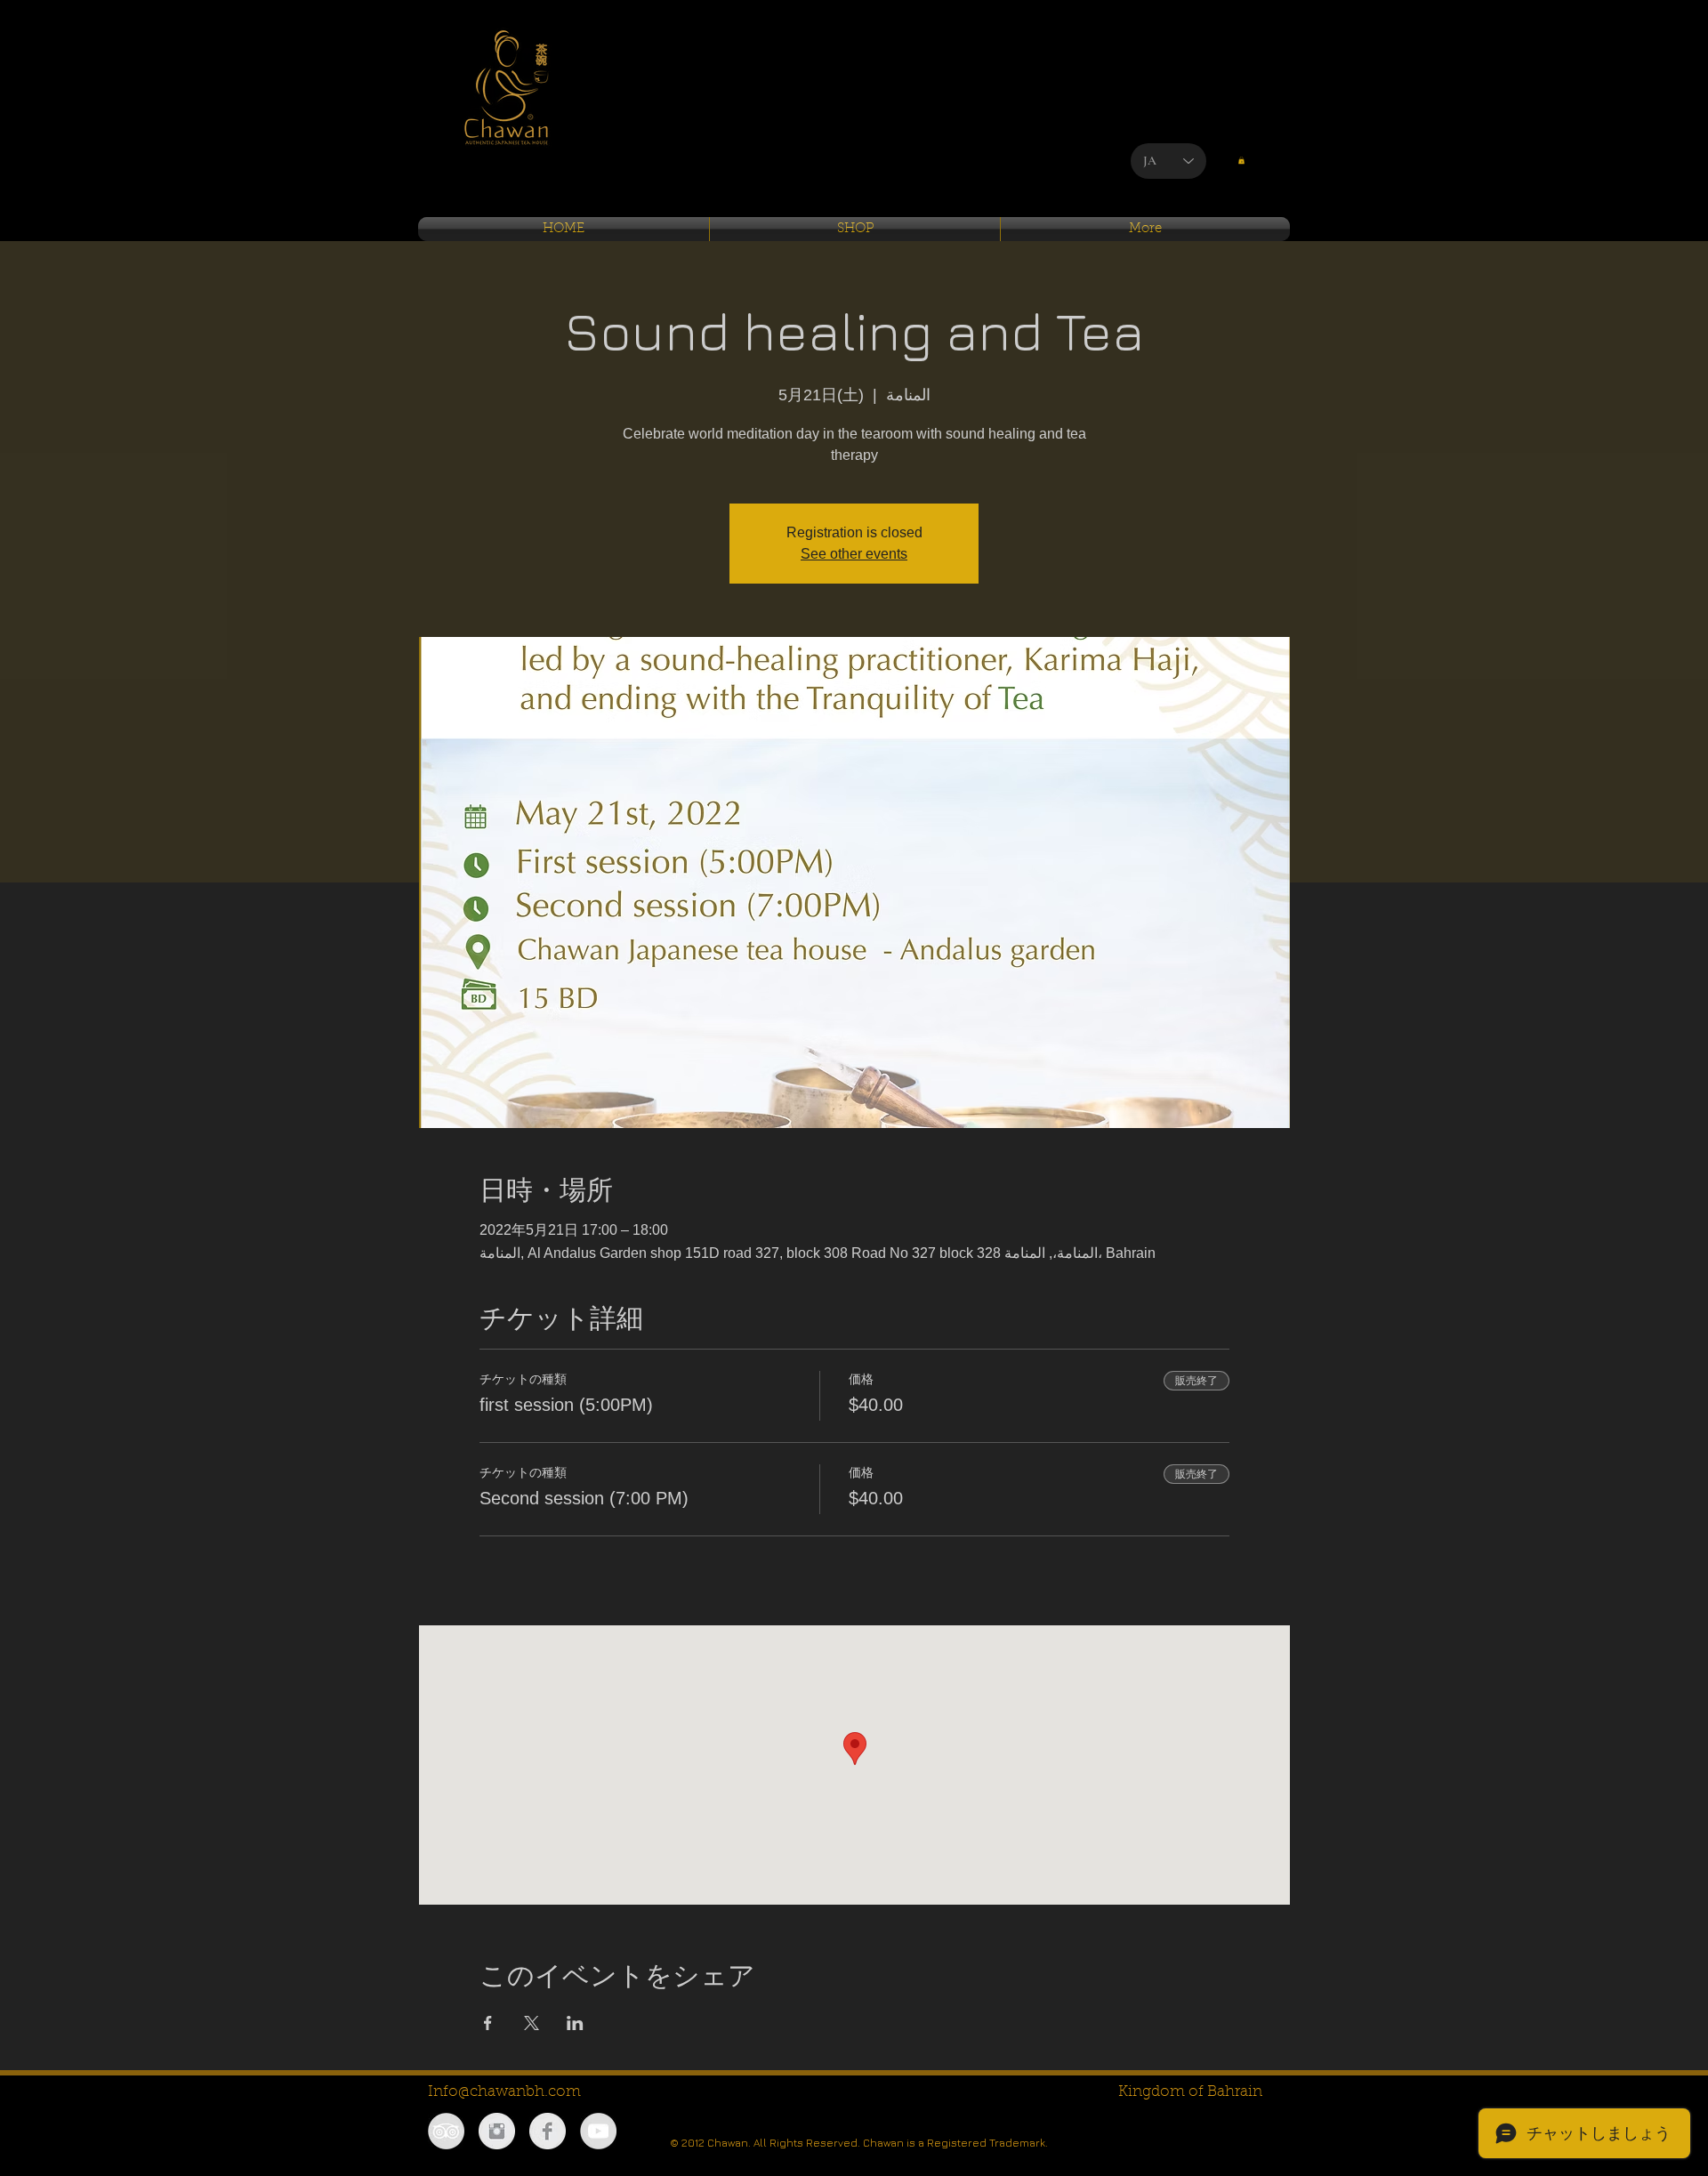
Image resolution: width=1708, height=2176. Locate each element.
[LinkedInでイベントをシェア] (575, 2023)
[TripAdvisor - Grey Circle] (446, 2131)
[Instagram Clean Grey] (497, 2131)
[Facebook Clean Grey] (548, 2131)
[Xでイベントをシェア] (532, 2023)
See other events (854, 554)
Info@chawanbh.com (504, 2092)
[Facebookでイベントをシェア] (488, 2023)
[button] (1241, 160)
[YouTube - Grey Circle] (598, 2131)
